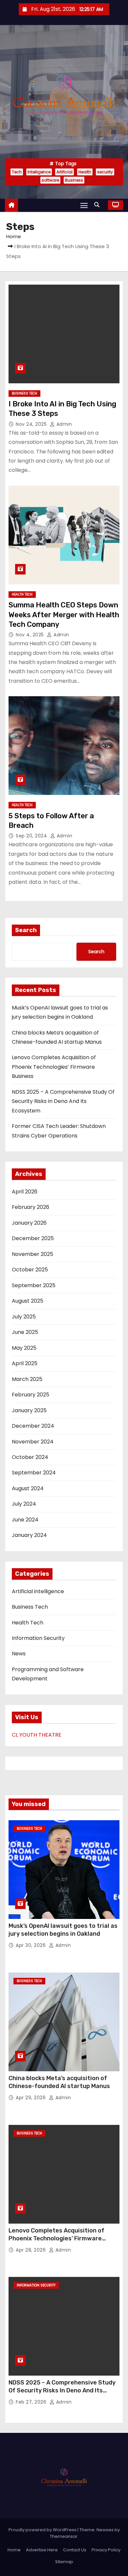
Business (74, 180)
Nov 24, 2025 (32, 424)
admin (63, 424)
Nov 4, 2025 (31, 635)
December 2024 (33, 1426)
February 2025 (31, 1395)
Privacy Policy (106, 2550)
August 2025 (28, 1301)
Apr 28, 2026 (32, 2250)
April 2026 (25, 1192)
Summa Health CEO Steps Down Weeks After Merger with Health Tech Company (64, 615)
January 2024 (29, 1535)
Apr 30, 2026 (32, 1945)
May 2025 (24, 1348)
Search (26, 930)
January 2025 (29, 1410)
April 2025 (25, 1363)
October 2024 (30, 1457)
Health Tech (22, 594)
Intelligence (39, 172)
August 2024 (28, 1488)
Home (14, 236)
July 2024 (24, 1504)
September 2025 (34, 1285)
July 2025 (24, 1317)
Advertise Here (42, 2550)
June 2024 (25, 1520)
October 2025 (30, 1270)
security (105, 172)
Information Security (38, 1638)
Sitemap (64, 2562)
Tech (17, 172)
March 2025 (27, 1379)
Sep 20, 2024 (32, 836)
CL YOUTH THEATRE (37, 1735)
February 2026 (31, 1207)
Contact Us (75, 2550)
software (50, 180)
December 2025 (33, 1238)
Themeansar (64, 2536)
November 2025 (32, 1254)
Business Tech (24, 393)
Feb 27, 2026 (32, 2402)
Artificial (64, 172)
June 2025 (25, 1332)
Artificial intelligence (38, 1591)
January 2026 (29, 1223)
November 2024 (33, 1442)
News (19, 1654)
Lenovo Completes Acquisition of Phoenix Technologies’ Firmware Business (54, 1067)
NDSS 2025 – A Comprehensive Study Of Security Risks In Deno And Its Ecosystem (63, 1101)
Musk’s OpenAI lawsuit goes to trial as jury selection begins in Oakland (63, 1930)
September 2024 (34, 1473)
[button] (98, 205)
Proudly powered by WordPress (43, 2530)
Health (85, 172)
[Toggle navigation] (84, 205)
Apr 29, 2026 (32, 2098)
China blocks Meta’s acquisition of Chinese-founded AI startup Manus (59, 2082)
